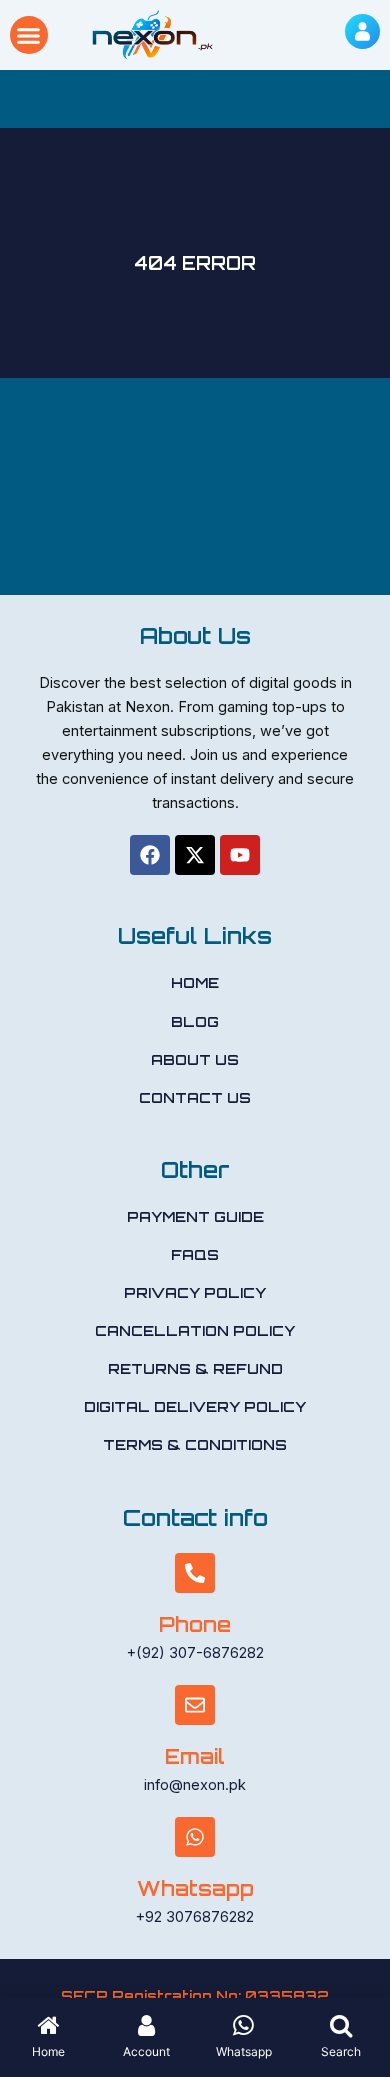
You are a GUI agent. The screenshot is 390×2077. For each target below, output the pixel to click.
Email (195, 1756)
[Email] (195, 1705)
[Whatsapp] (195, 1837)
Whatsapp (195, 1888)
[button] (29, 35)
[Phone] (195, 1573)
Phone (195, 1624)
